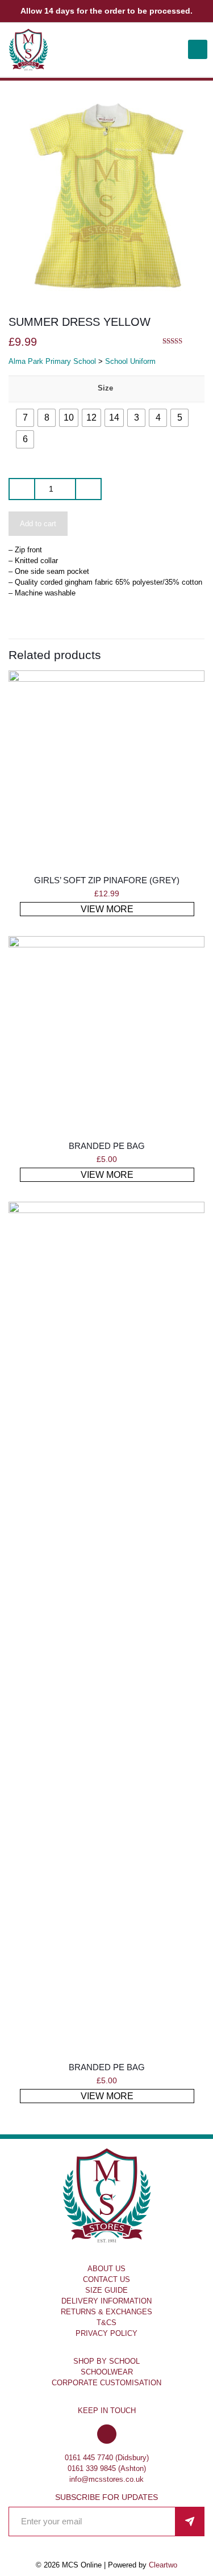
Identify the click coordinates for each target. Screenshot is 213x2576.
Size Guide (106, 2290)
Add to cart (38, 524)
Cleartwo (163, 2565)
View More (107, 909)
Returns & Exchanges (106, 2312)
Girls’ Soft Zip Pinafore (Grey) (107, 880)
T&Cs (106, 2323)
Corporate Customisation (106, 2383)
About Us (106, 2269)
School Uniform (130, 361)
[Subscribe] (190, 2522)
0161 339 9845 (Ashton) (107, 2468)
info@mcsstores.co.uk (106, 2479)
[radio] (25, 418)
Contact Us (106, 2279)
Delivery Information (106, 2301)
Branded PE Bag (107, 1146)
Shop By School (106, 2361)
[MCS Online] (28, 50)
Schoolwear (107, 2372)
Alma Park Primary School (52, 361)
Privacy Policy (106, 2333)
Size (105, 388)
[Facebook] (107, 2435)
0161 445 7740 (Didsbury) (107, 2458)
